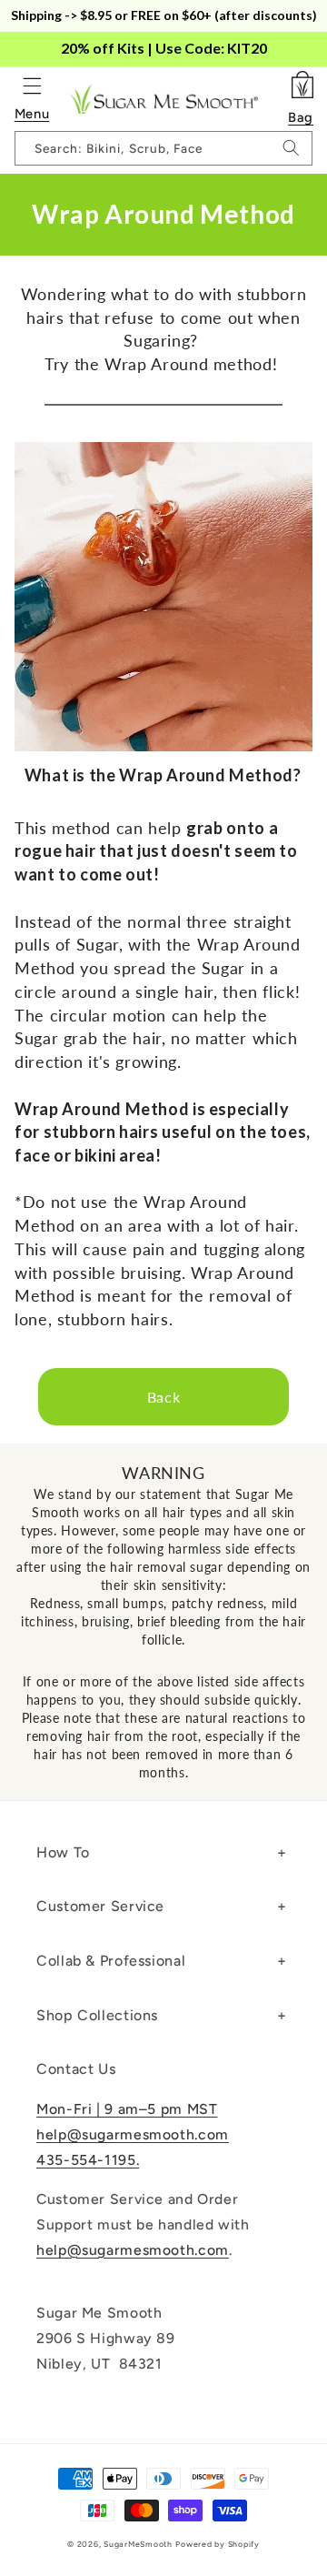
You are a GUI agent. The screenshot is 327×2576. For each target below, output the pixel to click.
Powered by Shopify (217, 2544)
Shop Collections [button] (97, 2015)
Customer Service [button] (100, 1906)
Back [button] (164, 1397)
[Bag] (301, 83)
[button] (32, 86)
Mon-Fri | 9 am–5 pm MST (127, 2109)
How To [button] (63, 1852)
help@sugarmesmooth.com (133, 2134)
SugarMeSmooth (138, 2544)
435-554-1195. (88, 2160)
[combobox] (164, 149)
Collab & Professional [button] (111, 1961)
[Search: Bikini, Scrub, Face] (291, 148)
